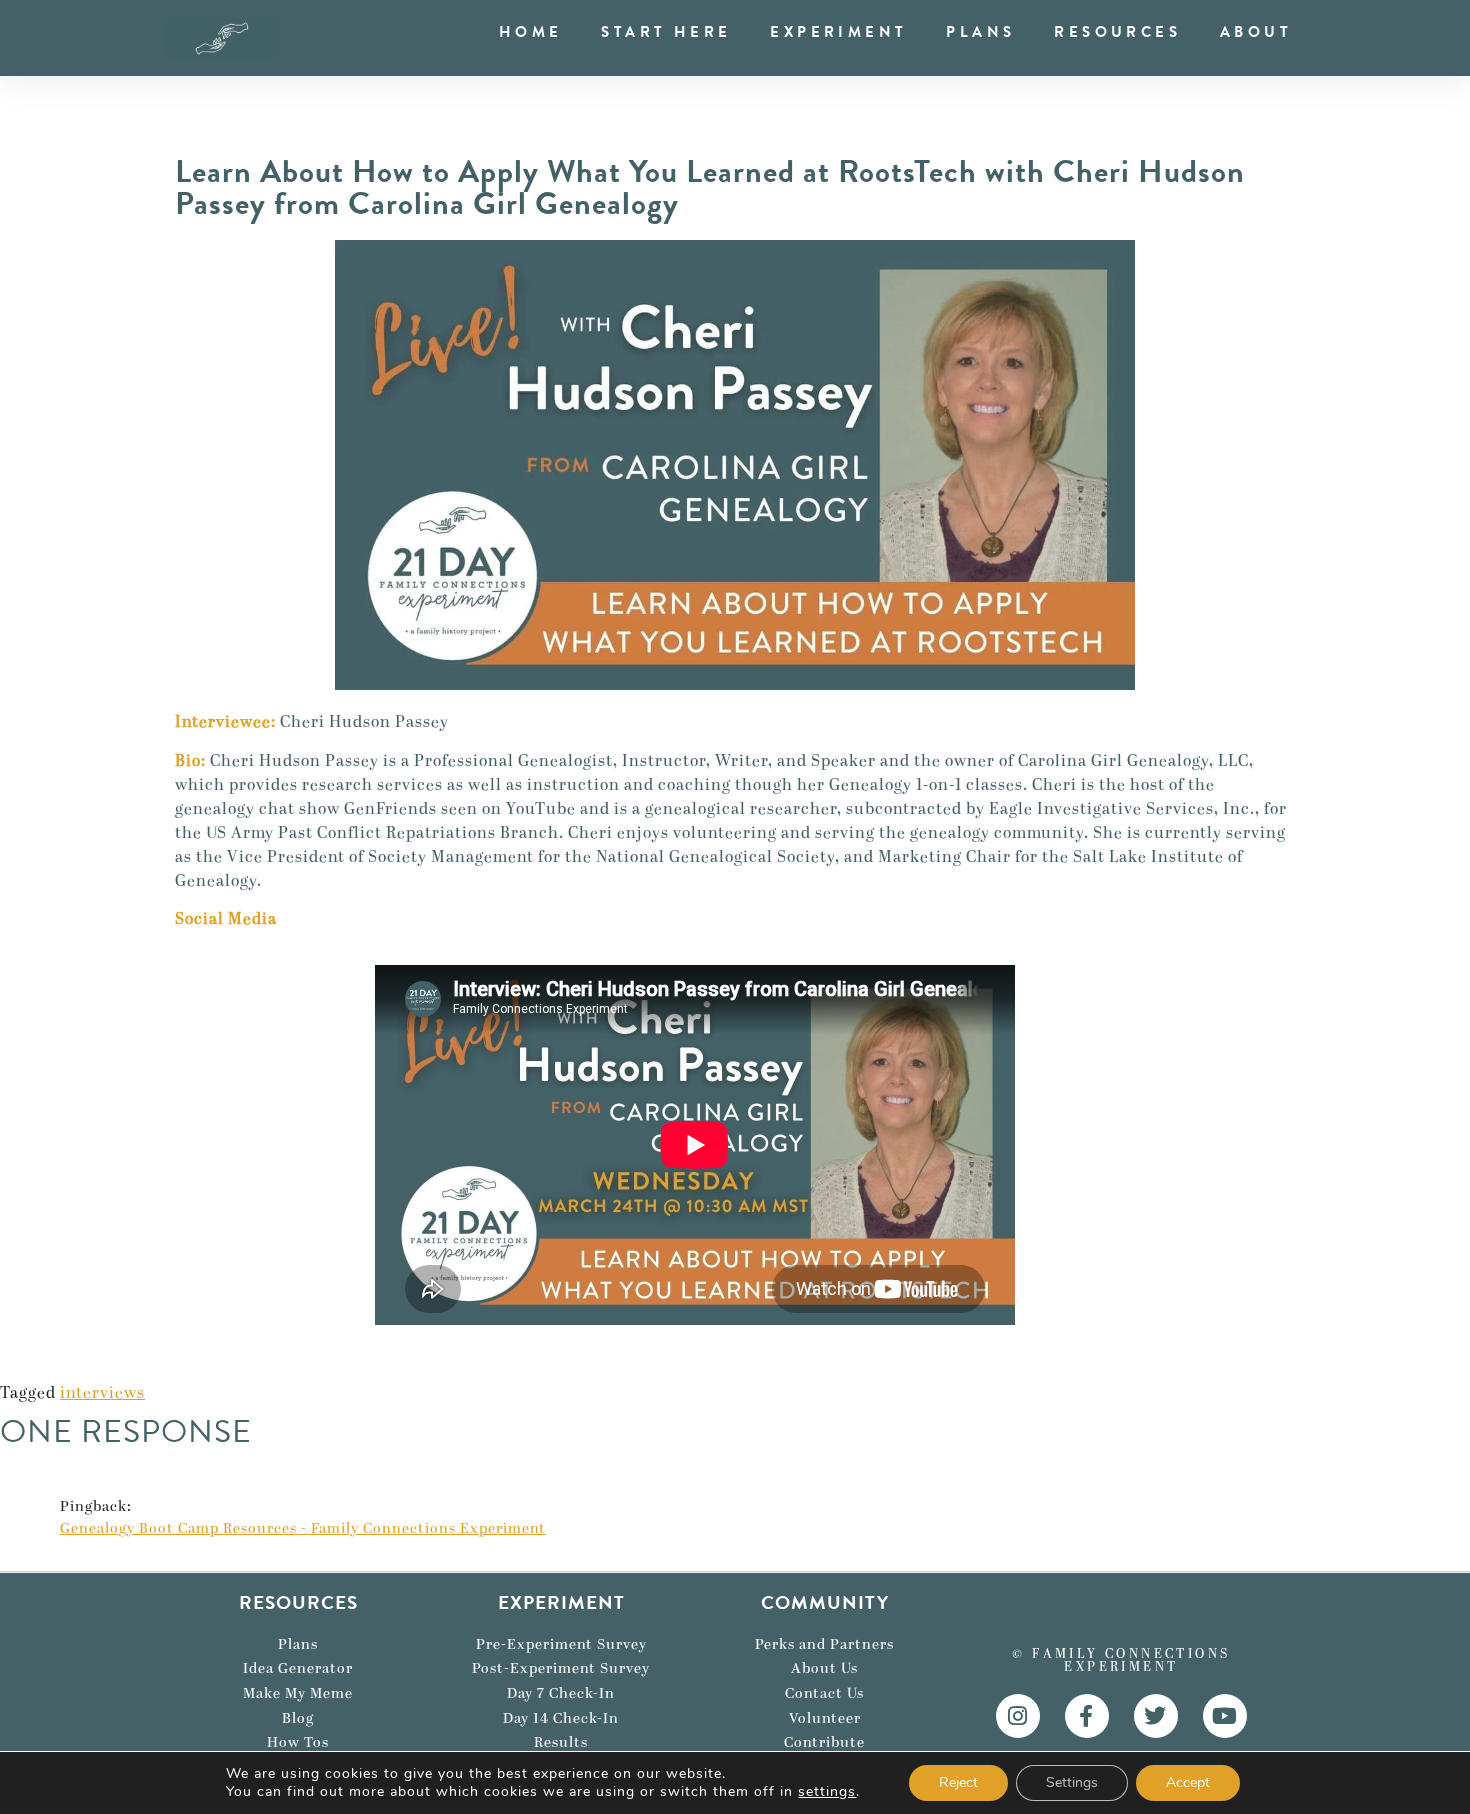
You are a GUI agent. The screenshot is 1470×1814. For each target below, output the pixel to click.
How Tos (298, 1743)
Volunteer (825, 1719)
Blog (298, 1719)
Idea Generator (298, 1669)
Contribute (824, 1743)
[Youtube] (1225, 1716)
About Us (824, 1669)
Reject (958, 1782)
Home (531, 32)
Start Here (666, 32)
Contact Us (824, 1694)
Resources (1117, 32)
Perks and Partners (824, 1645)
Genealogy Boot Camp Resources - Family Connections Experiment (303, 1529)
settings (827, 1792)
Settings (1072, 1782)
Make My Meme (298, 1694)
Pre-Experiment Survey (561, 1645)
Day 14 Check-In (561, 1719)
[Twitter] (1156, 1716)
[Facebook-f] (1087, 1716)
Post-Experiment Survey (561, 1669)
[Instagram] (1018, 1716)
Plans (980, 32)
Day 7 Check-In (561, 1694)
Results (561, 1743)
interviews (102, 1393)
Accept (1188, 1782)
